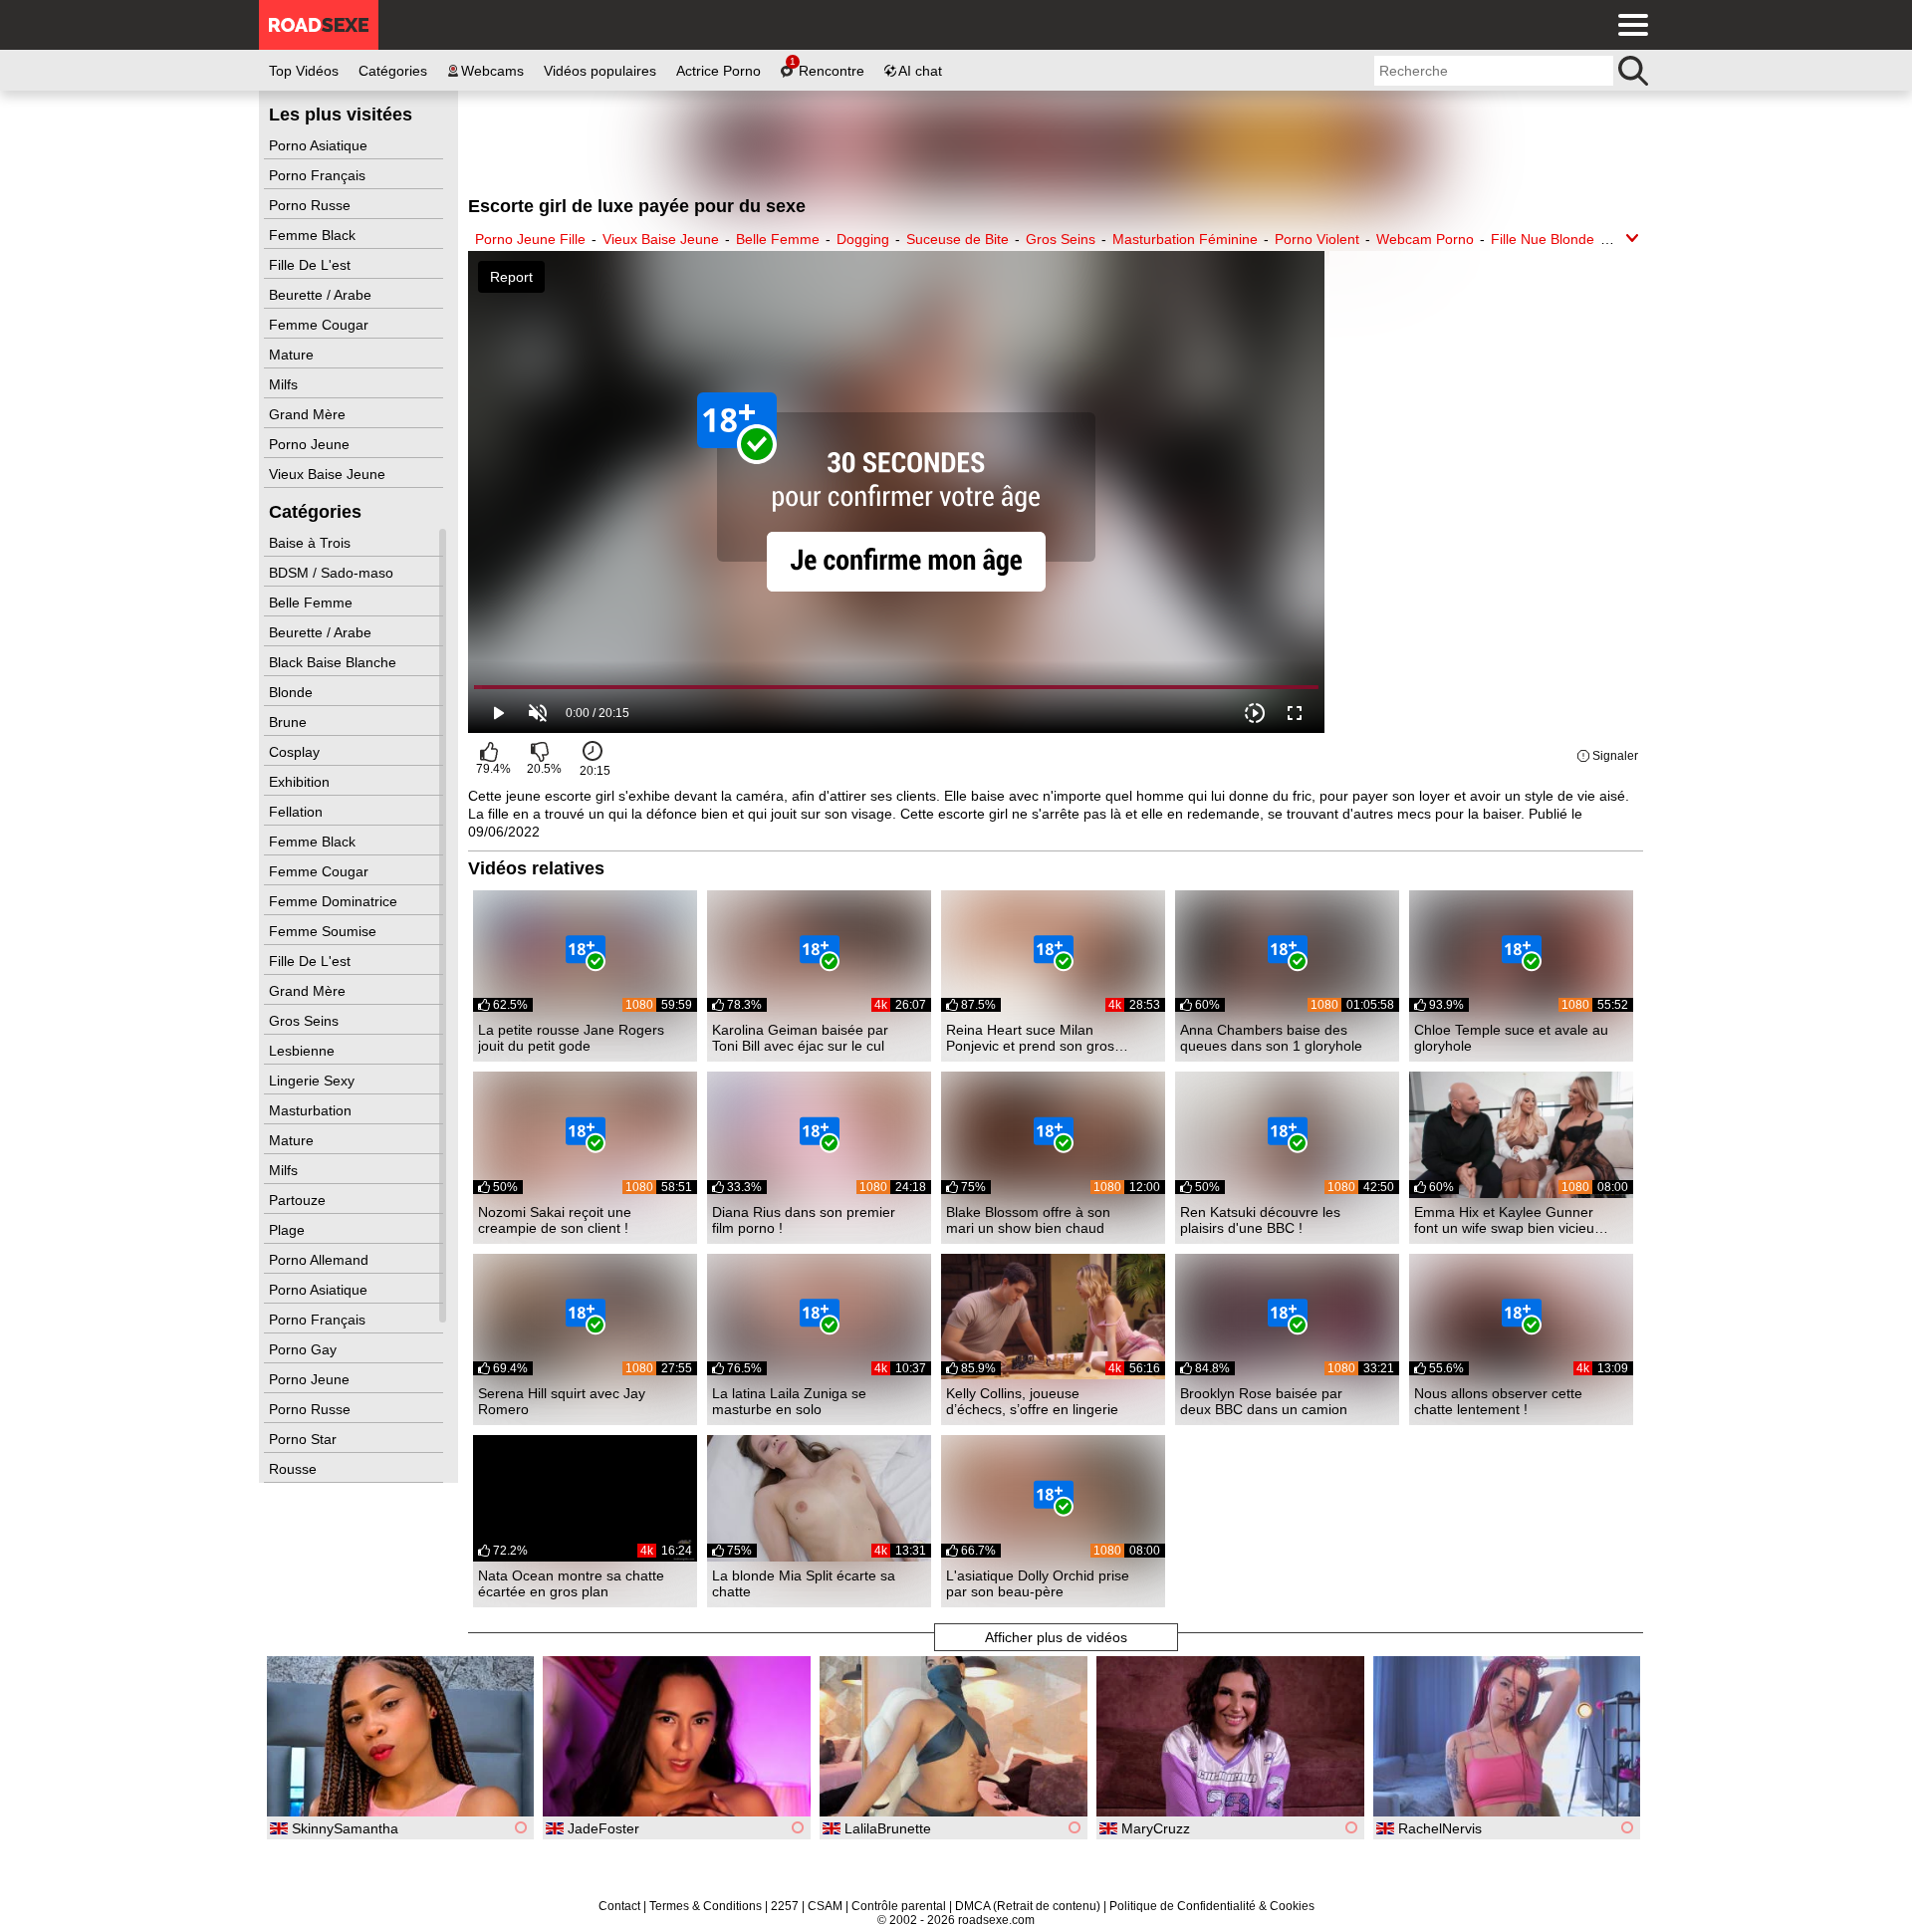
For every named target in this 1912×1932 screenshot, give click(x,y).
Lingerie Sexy (314, 1081)
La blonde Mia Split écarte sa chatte (804, 1583)
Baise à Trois (312, 543)
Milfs (285, 384)
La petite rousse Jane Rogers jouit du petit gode (571, 1038)
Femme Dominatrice (335, 901)
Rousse (295, 1469)
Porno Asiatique (320, 145)
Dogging (863, 239)
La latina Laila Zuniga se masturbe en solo (789, 1401)
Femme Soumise (325, 931)
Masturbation (312, 1110)
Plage (289, 1230)
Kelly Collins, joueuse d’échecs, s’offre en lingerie (1032, 1401)
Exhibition (301, 782)
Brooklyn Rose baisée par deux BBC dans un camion (1264, 1401)
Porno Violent (1317, 239)
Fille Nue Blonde (1543, 239)
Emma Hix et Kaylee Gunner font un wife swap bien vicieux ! (1508, 1220)
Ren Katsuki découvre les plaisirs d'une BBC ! (1260, 1220)
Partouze (299, 1200)
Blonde (293, 692)
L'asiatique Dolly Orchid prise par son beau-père (1038, 1583)
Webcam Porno (1425, 239)
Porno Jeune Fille (530, 239)
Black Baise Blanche (335, 662)
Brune (290, 722)
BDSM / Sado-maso (333, 573)
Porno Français (319, 175)
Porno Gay (305, 1349)
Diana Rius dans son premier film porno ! (804, 1220)
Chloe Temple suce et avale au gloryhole (1511, 1038)
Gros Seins (306, 1021)
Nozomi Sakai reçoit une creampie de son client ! (555, 1220)
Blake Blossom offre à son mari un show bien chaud (1028, 1220)
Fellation (298, 812)
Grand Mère (309, 414)
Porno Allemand (321, 1260)
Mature (293, 355)
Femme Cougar (321, 325)
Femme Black (314, 235)
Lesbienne (304, 1051)
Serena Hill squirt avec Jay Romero (562, 1401)
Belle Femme (313, 603)
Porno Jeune (311, 444)
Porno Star (305, 1439)
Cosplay (296, 752)
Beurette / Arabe (322, 295)
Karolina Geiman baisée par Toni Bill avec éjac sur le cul (800, 1038)
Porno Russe (312, 205)
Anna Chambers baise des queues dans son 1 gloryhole (1271, 1038)
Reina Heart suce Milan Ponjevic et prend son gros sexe (1030, 1038)
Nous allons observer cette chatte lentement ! (1498, 1401)
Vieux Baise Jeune (329, 474)
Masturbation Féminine (1185, 239)
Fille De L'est (312, 265)
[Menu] (1628, 25)
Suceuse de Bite (957, 239)
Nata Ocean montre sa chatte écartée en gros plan (571, 1583)
